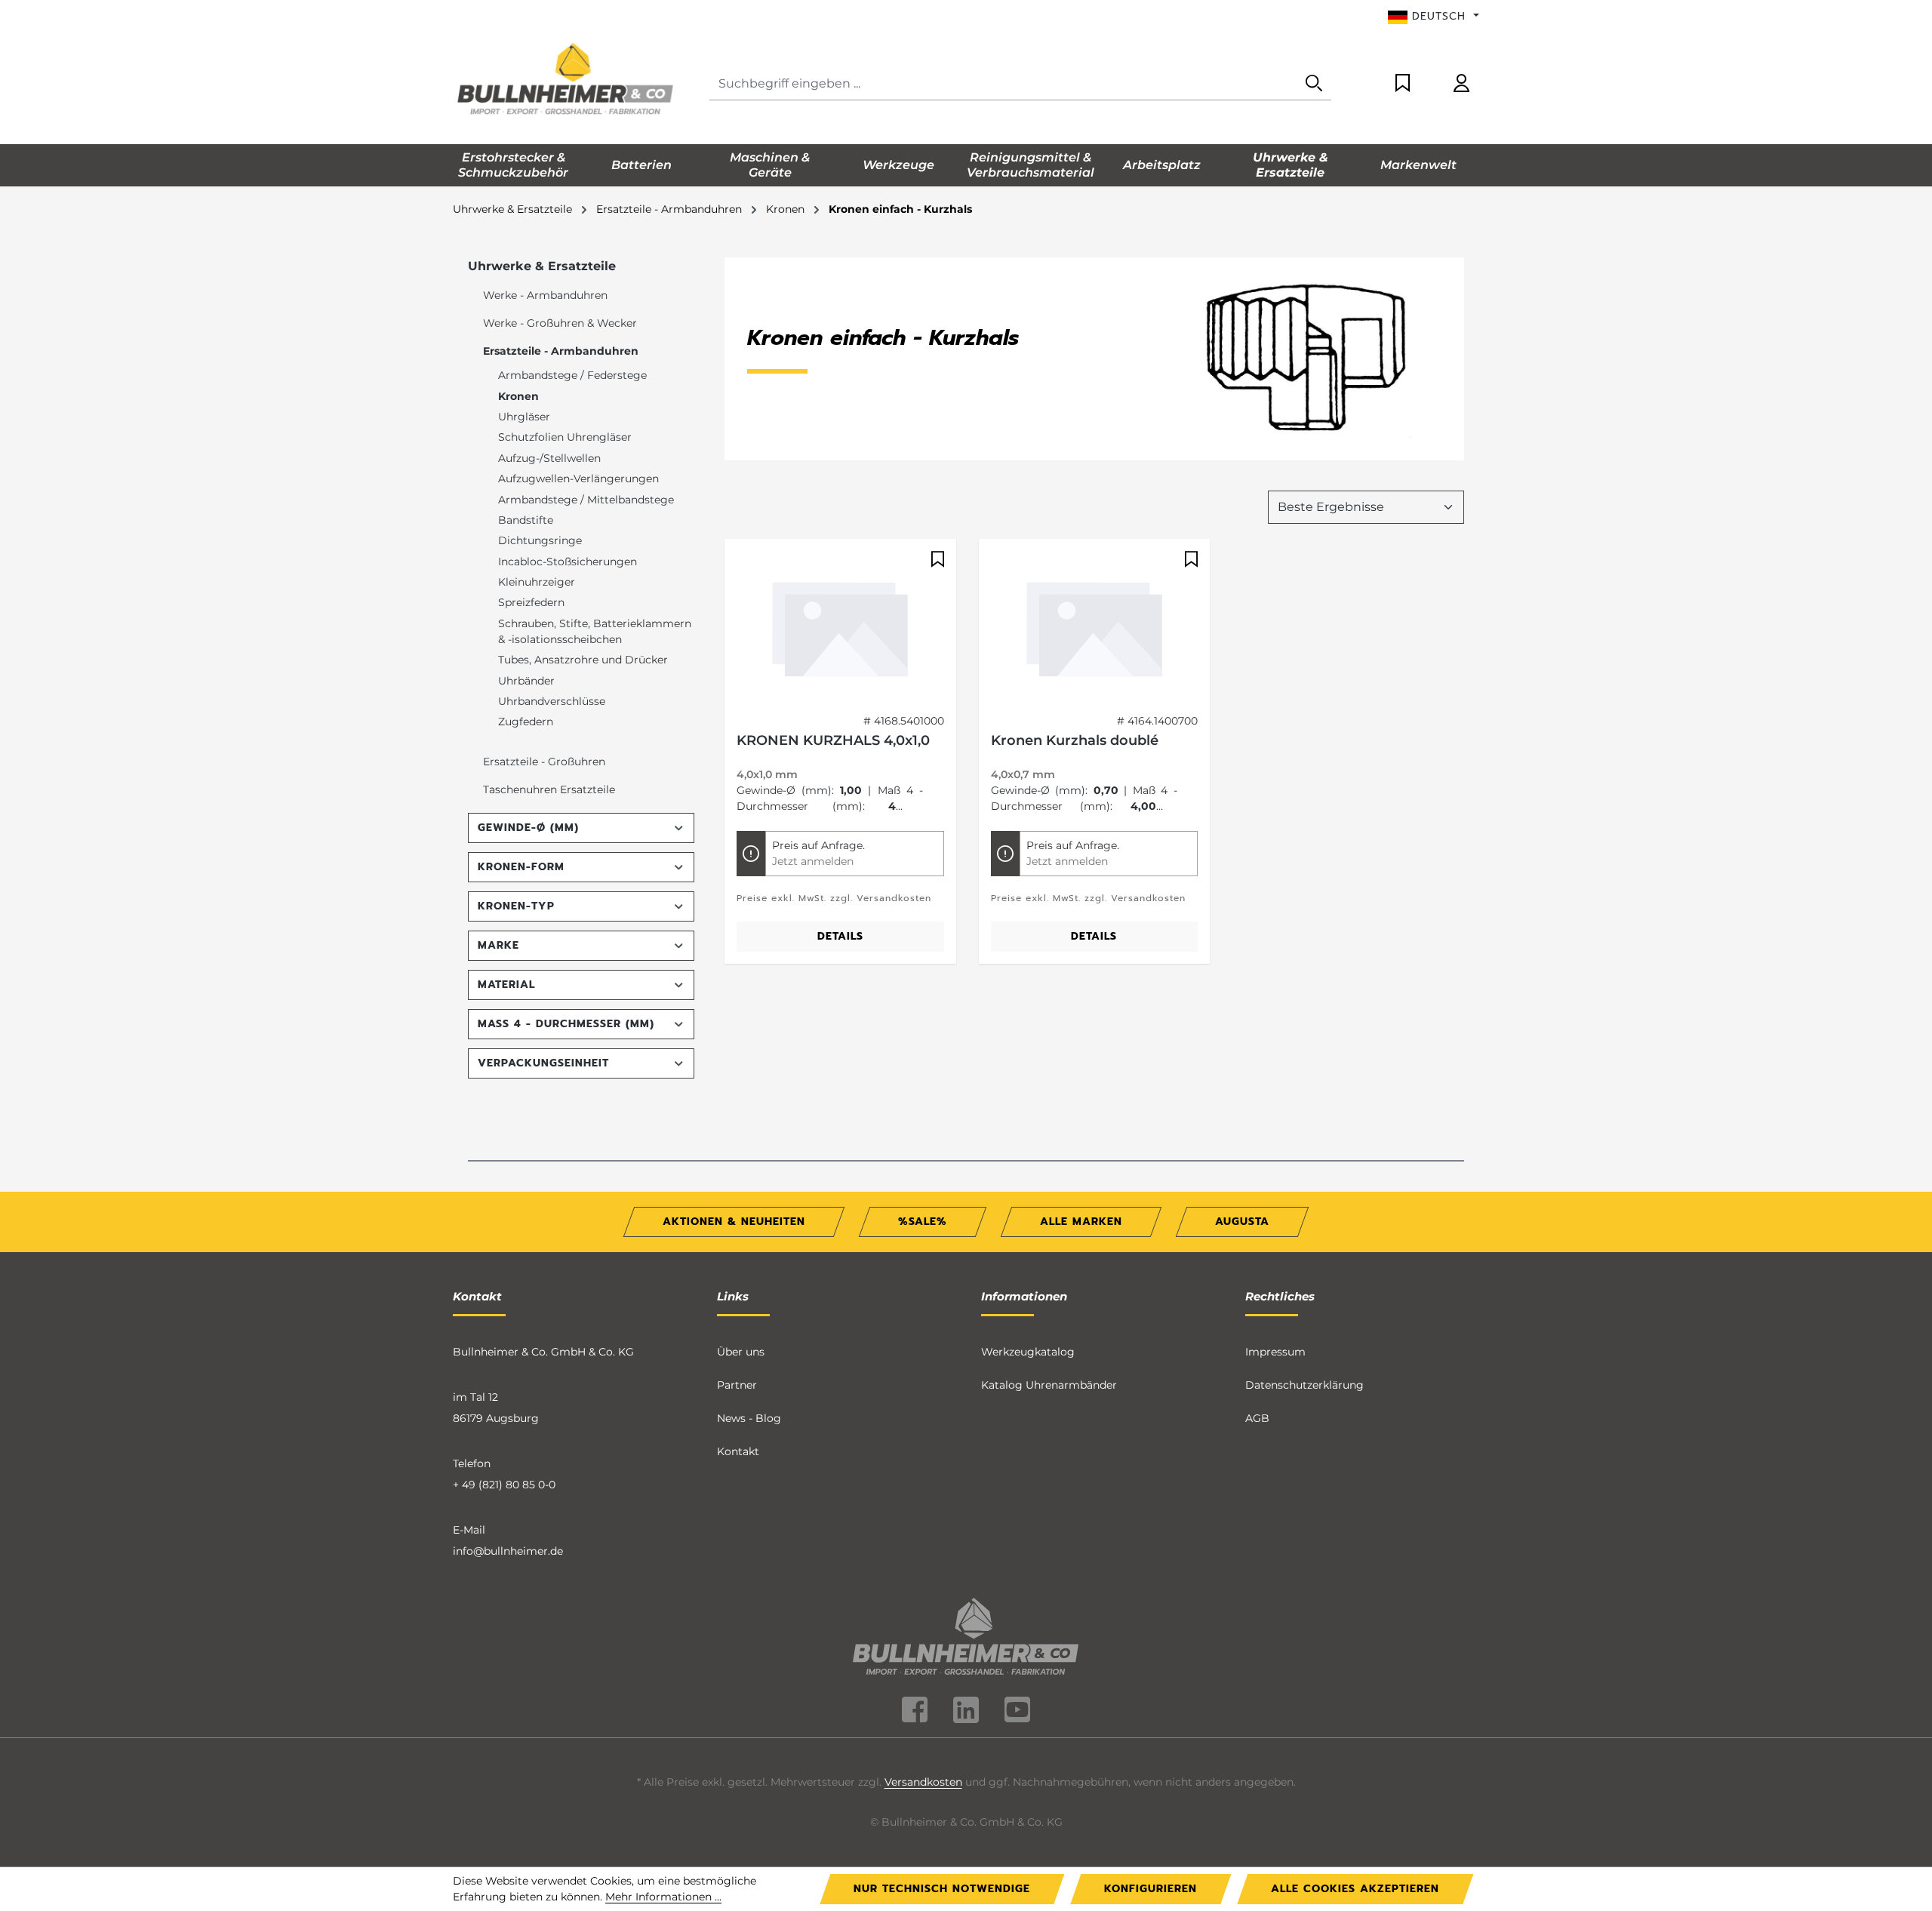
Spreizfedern (531, 602)
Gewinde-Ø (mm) (528, 828)
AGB (1257, 1418)
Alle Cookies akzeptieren (1355, 1889)
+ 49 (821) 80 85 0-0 (504, 1485)
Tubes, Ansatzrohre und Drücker (583, 660)
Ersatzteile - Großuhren (544, 762)
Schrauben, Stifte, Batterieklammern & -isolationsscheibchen (595, 631)
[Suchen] (1314, 84)
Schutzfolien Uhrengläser (565, 437)
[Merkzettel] (1403, 84)
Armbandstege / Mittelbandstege (586, 500)
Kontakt (738, 1451)
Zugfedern (526, 722)
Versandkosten (923, 1782)
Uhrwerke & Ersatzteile (542, 266)
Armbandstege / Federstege (572, 375)
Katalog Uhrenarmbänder (1049, 1385)
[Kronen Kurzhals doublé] (1095, 626)
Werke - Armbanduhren (545, 295)
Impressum (1275, 1352)
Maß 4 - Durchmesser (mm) (566, 1024)
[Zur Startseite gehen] (566, 81)
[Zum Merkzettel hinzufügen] (936, 559)
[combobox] (1003, 84)
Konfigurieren (1151, 1889)
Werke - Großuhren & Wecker (560, 323)
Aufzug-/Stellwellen (549, 458)
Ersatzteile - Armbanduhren (561, 351)
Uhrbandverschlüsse (552, 701)
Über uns (741, 1352)
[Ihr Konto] (1461, 84)
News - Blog (749, 1418)
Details (840, 936)
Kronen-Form (521, 867)
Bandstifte (526, 520)
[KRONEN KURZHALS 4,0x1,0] (840, 626)
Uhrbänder (526, 681)
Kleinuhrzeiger (537, 582)
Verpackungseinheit (543, 1063)
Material (506, 985)
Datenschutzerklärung (1304, 1385)
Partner (737, 1385)
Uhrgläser (524, 417)
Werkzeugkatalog (1028, 1352)
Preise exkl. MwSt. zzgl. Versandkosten (834, 898)
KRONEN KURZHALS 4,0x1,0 (833, 740)
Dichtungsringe (540, 540)
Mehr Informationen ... (663, 1897)
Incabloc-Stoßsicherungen (568, 562)
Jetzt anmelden (813, 861)
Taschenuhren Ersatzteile (549, 789)
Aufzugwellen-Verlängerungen (578, 479)
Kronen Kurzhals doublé (1075, 740)
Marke (498, 945)
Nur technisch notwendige (942, 1889)
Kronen (518, 396)
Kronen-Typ (516, 906)
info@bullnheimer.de (508, 1551)
